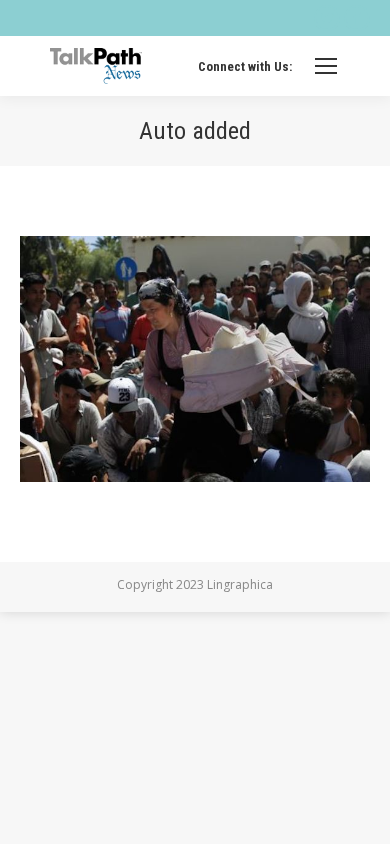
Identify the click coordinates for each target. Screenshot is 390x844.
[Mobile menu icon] (326, 66)
